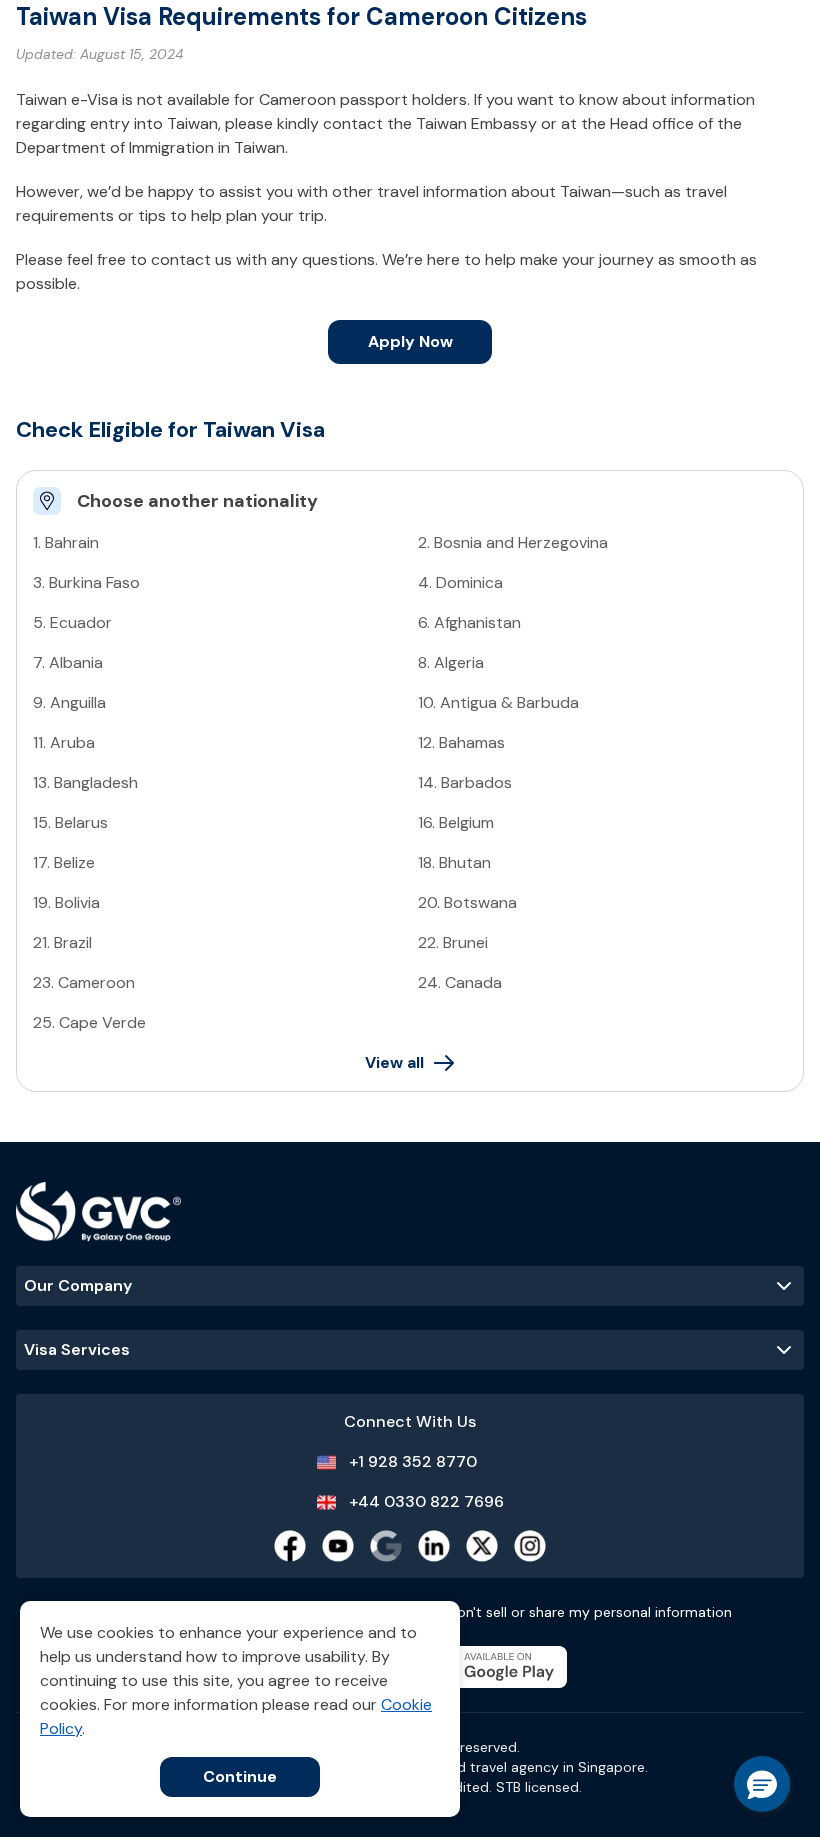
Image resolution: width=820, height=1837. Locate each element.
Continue (240, 1776)
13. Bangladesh (85, 782)
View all (394, 1062)
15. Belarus (70, 822)
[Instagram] (530, 1546)
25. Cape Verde (89, 1022)
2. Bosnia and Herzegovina (513, 542)
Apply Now (410, 341)
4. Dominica (460, 582)
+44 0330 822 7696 (426, 1501)
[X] (482, 1546)
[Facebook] (290, 1546)
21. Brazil (62, 942)
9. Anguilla (69, 702)
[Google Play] (493, 1667)
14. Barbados (465, 782)
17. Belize (64, 862)
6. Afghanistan (469, 622)
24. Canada (460, 982)
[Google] (386, 1546)
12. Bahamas (461, 742)
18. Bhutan (454, 862)
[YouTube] (338, 1546)
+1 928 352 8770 (413, 1461)
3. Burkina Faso (86, 582)
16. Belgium (456, 822)
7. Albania (68, 662)
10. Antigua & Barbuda (498, 702)
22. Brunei (453, 942)
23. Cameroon (84, 982)
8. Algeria (451, 662)
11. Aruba (64, 742)
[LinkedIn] (434, 1546)
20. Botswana (467, 902)
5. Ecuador (72, 622)
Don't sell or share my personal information (589, 1612)
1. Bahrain (66, 542)
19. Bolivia (66, 902)
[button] (762, 1784)
